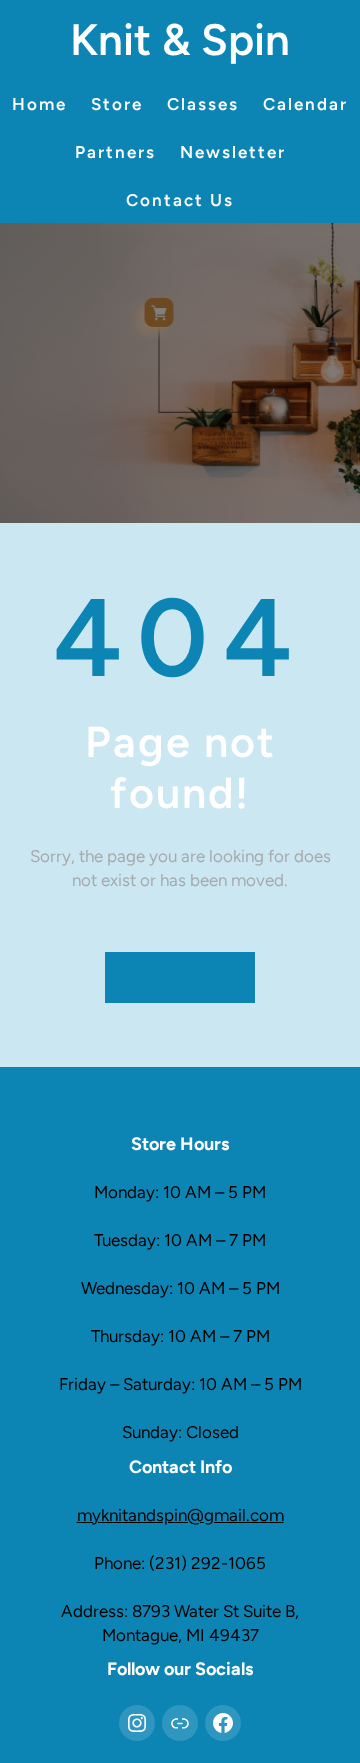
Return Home (180, 977)
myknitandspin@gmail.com (180, 1515)
